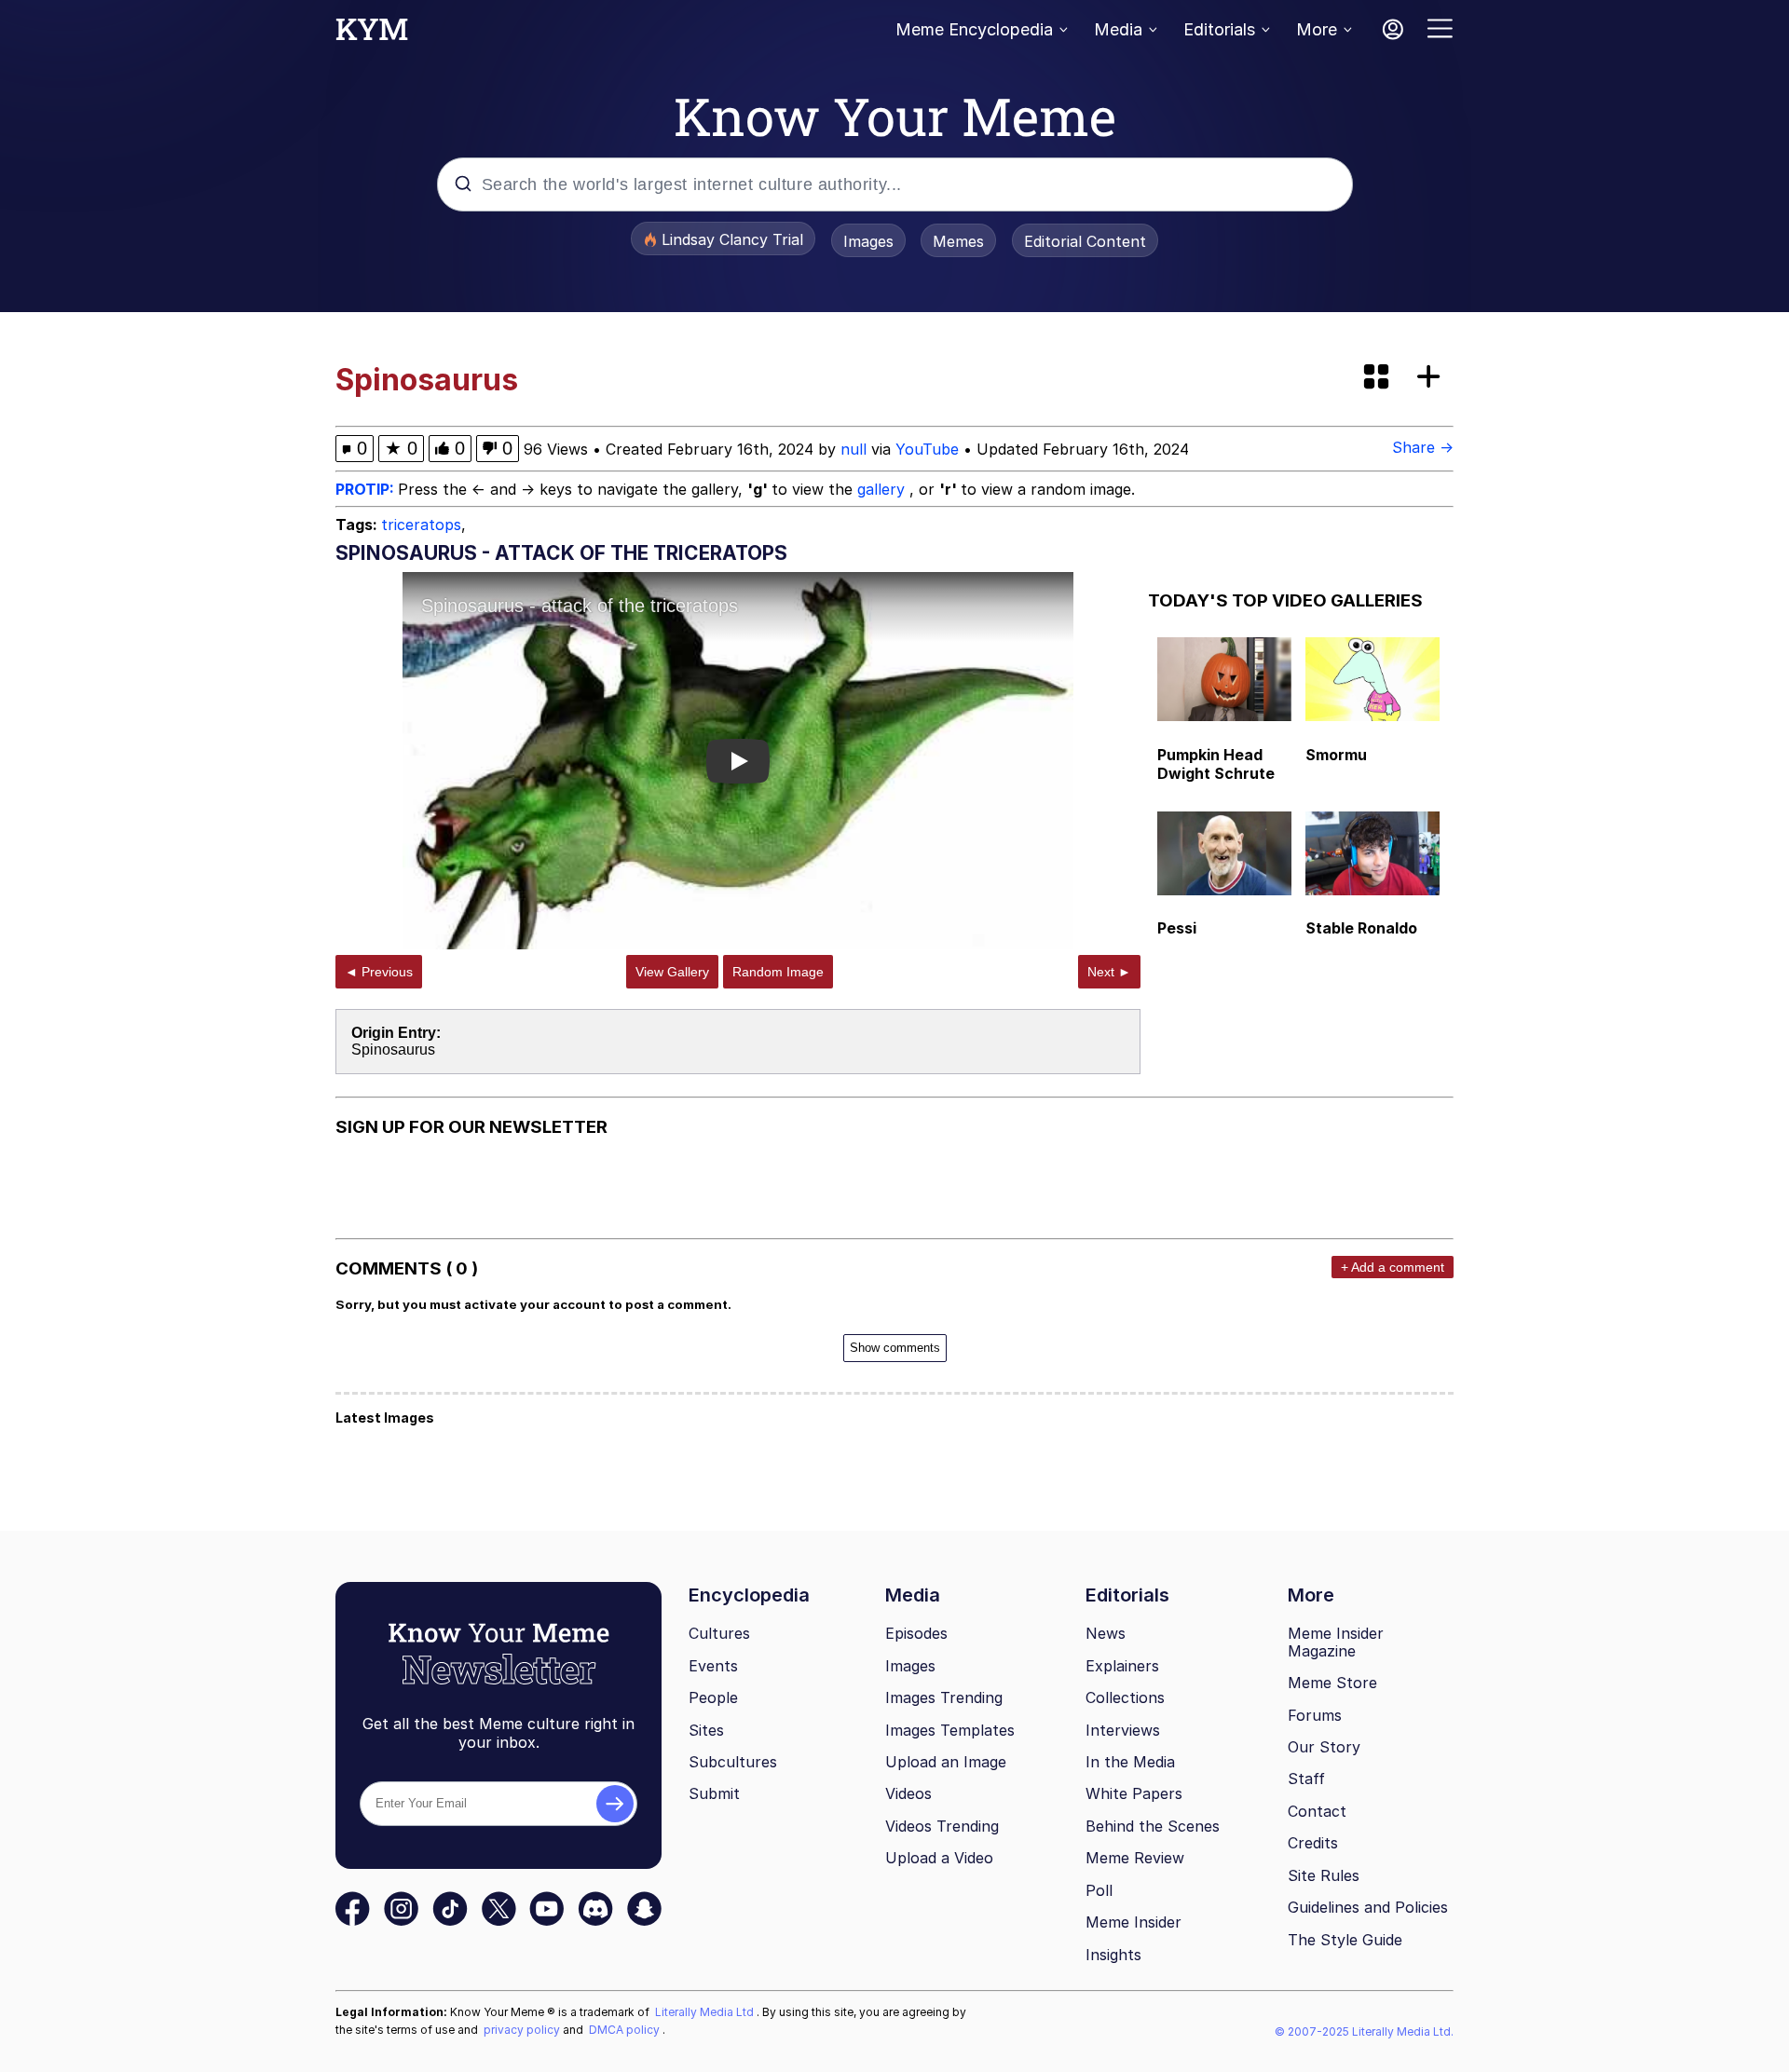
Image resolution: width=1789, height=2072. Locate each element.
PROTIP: (367, 489)
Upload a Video (939, 1858)
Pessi (1177, 928)
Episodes (916, 1633)
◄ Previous (379, 972)
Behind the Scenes (1153, 1826)
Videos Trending (942, 1826)
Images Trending (944, 1697)
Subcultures (733, 1762)
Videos (908, 1793)
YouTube (927, 449)
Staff (1306, 1779)
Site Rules (1324, 1875)
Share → (1423, 447)
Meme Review (1135, 1858)
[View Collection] (1378, 378)
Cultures (719, 1633)
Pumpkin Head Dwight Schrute (1216, 764)
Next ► (1109, 972)
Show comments (895, 1348)
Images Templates (950, 1730)
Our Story (1324, 1747)
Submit (714, 1793)
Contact (1317, 1811)
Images (868, 241)
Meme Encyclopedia (974, 29)
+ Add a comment (1393, 1267)
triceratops (421, 525)
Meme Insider (1133, 1922)
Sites (706, 1730)
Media (1118, 29)
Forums (1315, 1715)
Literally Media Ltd (706, 2012)
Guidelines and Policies (1368, 1907)
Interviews (1123, 1730)
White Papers (1134, 1793)
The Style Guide (1345, 1940)
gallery (883, 489)
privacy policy (523, 2030)
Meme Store (1332, 1683)
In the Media (1130, 1762)
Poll (1099, 1890)
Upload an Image (946, 1762)
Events (713, 1666)
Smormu (1336, 755)
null (854, 449)
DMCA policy (626, 2030)
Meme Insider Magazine (1336, 1642)
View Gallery (672, 972)
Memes (958, 241)
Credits (1313, 1843)
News (1106, 1633)
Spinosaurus (393, 1050)
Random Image (778, 972)
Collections (1125, 1697)
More (1317, 29)
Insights (1113, 1955)
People (713, 1697)
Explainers (1122, 1666)
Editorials (1219, 29)
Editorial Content (1085, 241)
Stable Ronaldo (1361, 928)
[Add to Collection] (1432, 378)
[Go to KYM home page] (372, 34)
